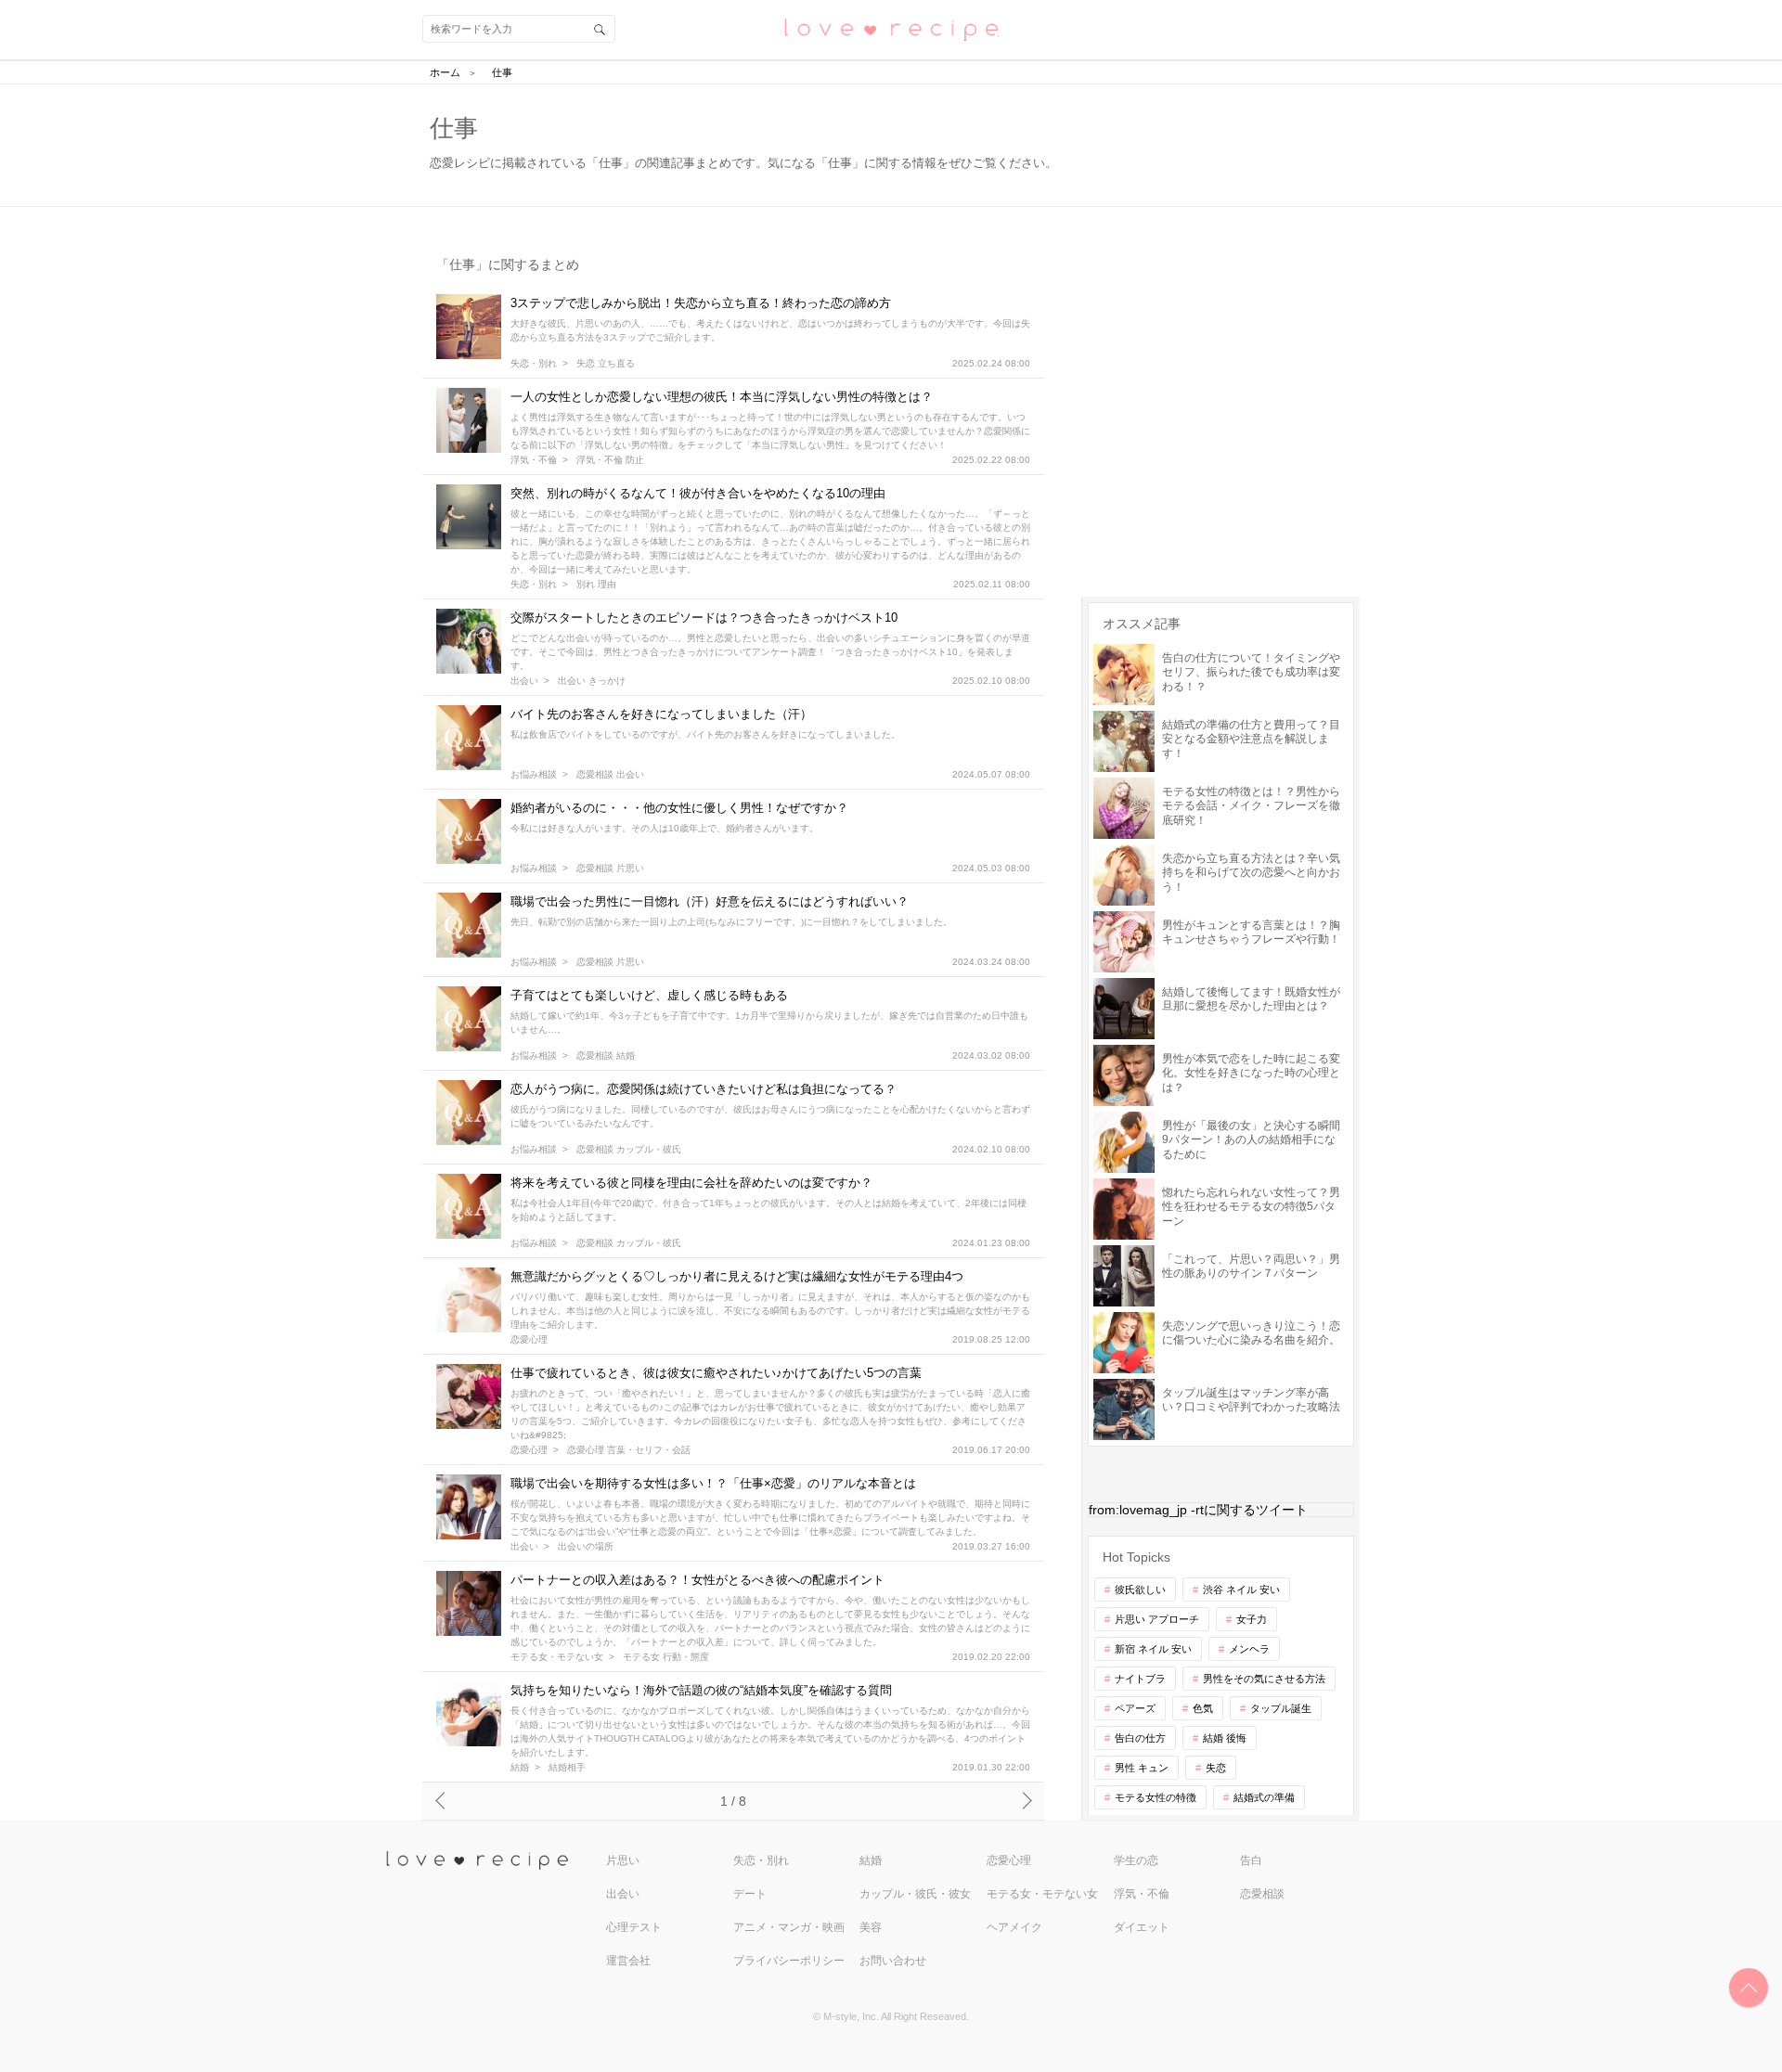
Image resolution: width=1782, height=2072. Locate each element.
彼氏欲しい (1140, 1589)
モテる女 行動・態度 (666, 1657)
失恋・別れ (534, 364)
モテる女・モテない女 (557, 1657)
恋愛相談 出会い (610, 775)
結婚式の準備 (1264, 1797)
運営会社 (628, 1961)
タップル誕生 (1281, 1708)
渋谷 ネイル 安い (1241, 1589)
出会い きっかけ (592, 681)
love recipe (494, 1861)
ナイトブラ (1140, 1679)
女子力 (1252, 1619)
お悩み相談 (534, 775)
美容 (871, 1927)
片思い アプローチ (1157, 1619)
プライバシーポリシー (789, 1961)
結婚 (520, 1768)
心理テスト (634, 1927)
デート (750, 1894)
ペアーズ (1135, 1708)
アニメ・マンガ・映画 (789, 1927)
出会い (524, 681)
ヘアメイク (1014, 1927)
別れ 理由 (596, 585)
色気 (1203, 1708)
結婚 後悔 (1225, 1738)
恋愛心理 (529, 1340)
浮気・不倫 (534, 460)
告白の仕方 (1140, 1738)
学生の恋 (1136, 1860)
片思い (623, 1860)
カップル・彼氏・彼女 (915, 1894)
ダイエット (1142, 1927)
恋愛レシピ (891, 28)
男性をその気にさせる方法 (1264, 1679)
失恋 (1216, 1768)
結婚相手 (567, 1768)
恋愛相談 (1262, 1894)
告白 (1251, 1860)
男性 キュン (1142, 1768)
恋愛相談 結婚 (606, 1056)
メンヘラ (1249, 1649)
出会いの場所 (586, 1547)
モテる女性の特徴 (1156, 1797)
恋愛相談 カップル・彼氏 (629, 1150)
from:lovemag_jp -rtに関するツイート (1198, 1510)
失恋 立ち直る (606, 364)
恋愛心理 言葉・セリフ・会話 (629, 1450)
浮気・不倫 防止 (610, 460)
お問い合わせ (893, 1961)
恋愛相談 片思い (610, 869)
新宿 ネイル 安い (1153, 1649)
